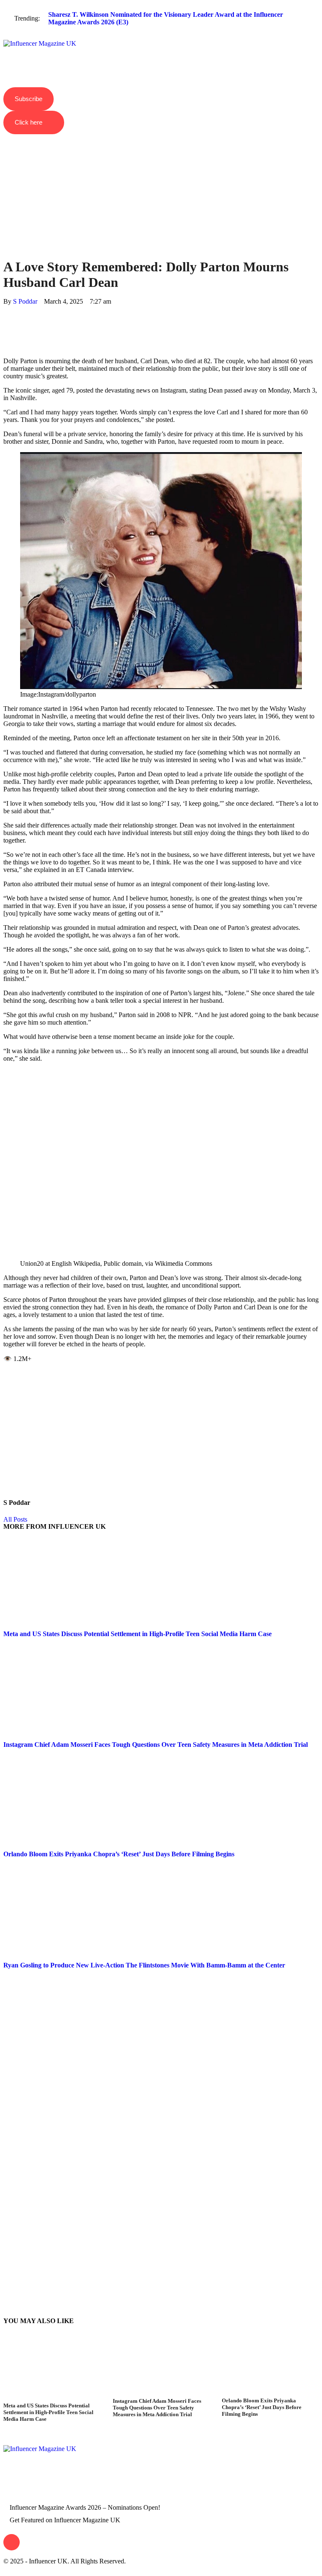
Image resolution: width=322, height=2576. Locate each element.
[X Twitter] (6, 316)
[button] (161, 37)
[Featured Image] (52, 2398)
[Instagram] (14, 2489)
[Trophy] (82, 2489)
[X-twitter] (59, 2489)
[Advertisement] (161, 181)
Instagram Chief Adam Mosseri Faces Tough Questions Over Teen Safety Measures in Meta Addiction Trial (156, 1745)
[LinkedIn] (6, 332)
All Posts (15, 1519)
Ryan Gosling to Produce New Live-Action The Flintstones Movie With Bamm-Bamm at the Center (144, 1965)
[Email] (6, 347)
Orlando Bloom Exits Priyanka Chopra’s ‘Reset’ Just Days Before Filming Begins (119, 1854)
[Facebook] (6, 309)
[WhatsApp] (6, 324)
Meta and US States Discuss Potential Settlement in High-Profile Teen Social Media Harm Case (138, 1634)
